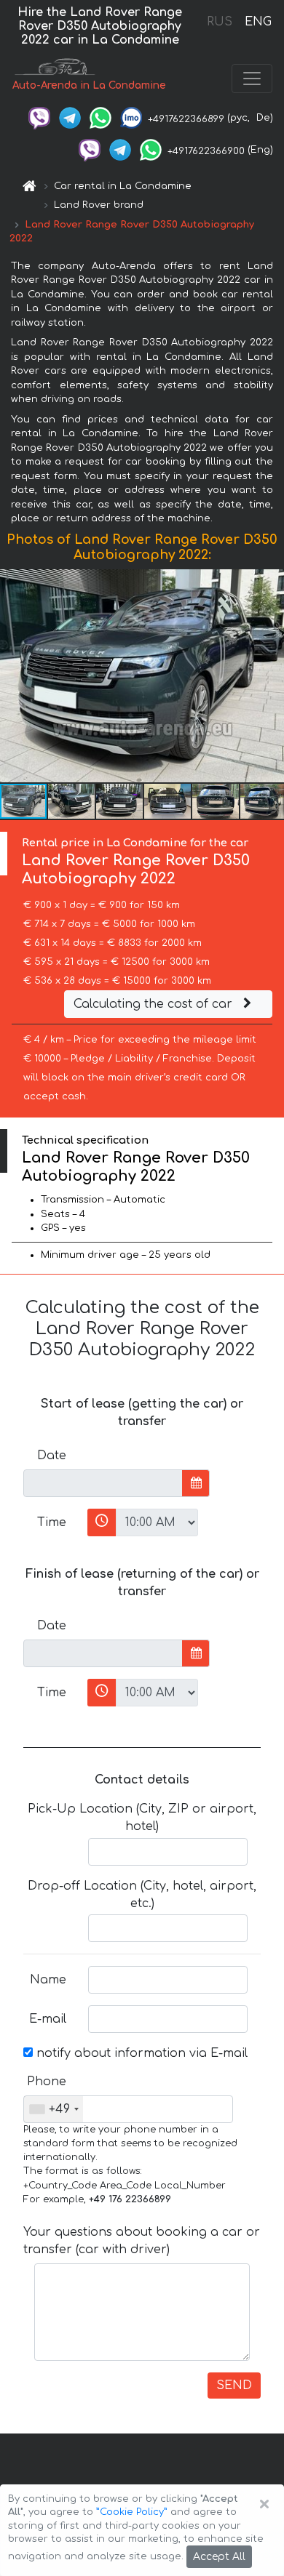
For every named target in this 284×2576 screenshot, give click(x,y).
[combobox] (54, 2109)
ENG (258, 22)
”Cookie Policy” (132, 2512)
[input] (103, 1483)
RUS (220, 22)
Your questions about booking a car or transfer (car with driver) (142, 2241)
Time (52, 1522)
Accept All (219, 2557)
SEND (234, 2386)
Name (48, 1980)
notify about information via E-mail (140, 2053)
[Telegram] (70, 118)
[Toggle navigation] (252, 79)
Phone (47, 2082)
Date (52, 1456)
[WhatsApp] (100, 118)
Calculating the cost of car (155, 1004)
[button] (72, 801)
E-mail (48, 2019)
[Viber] (39, 118)
